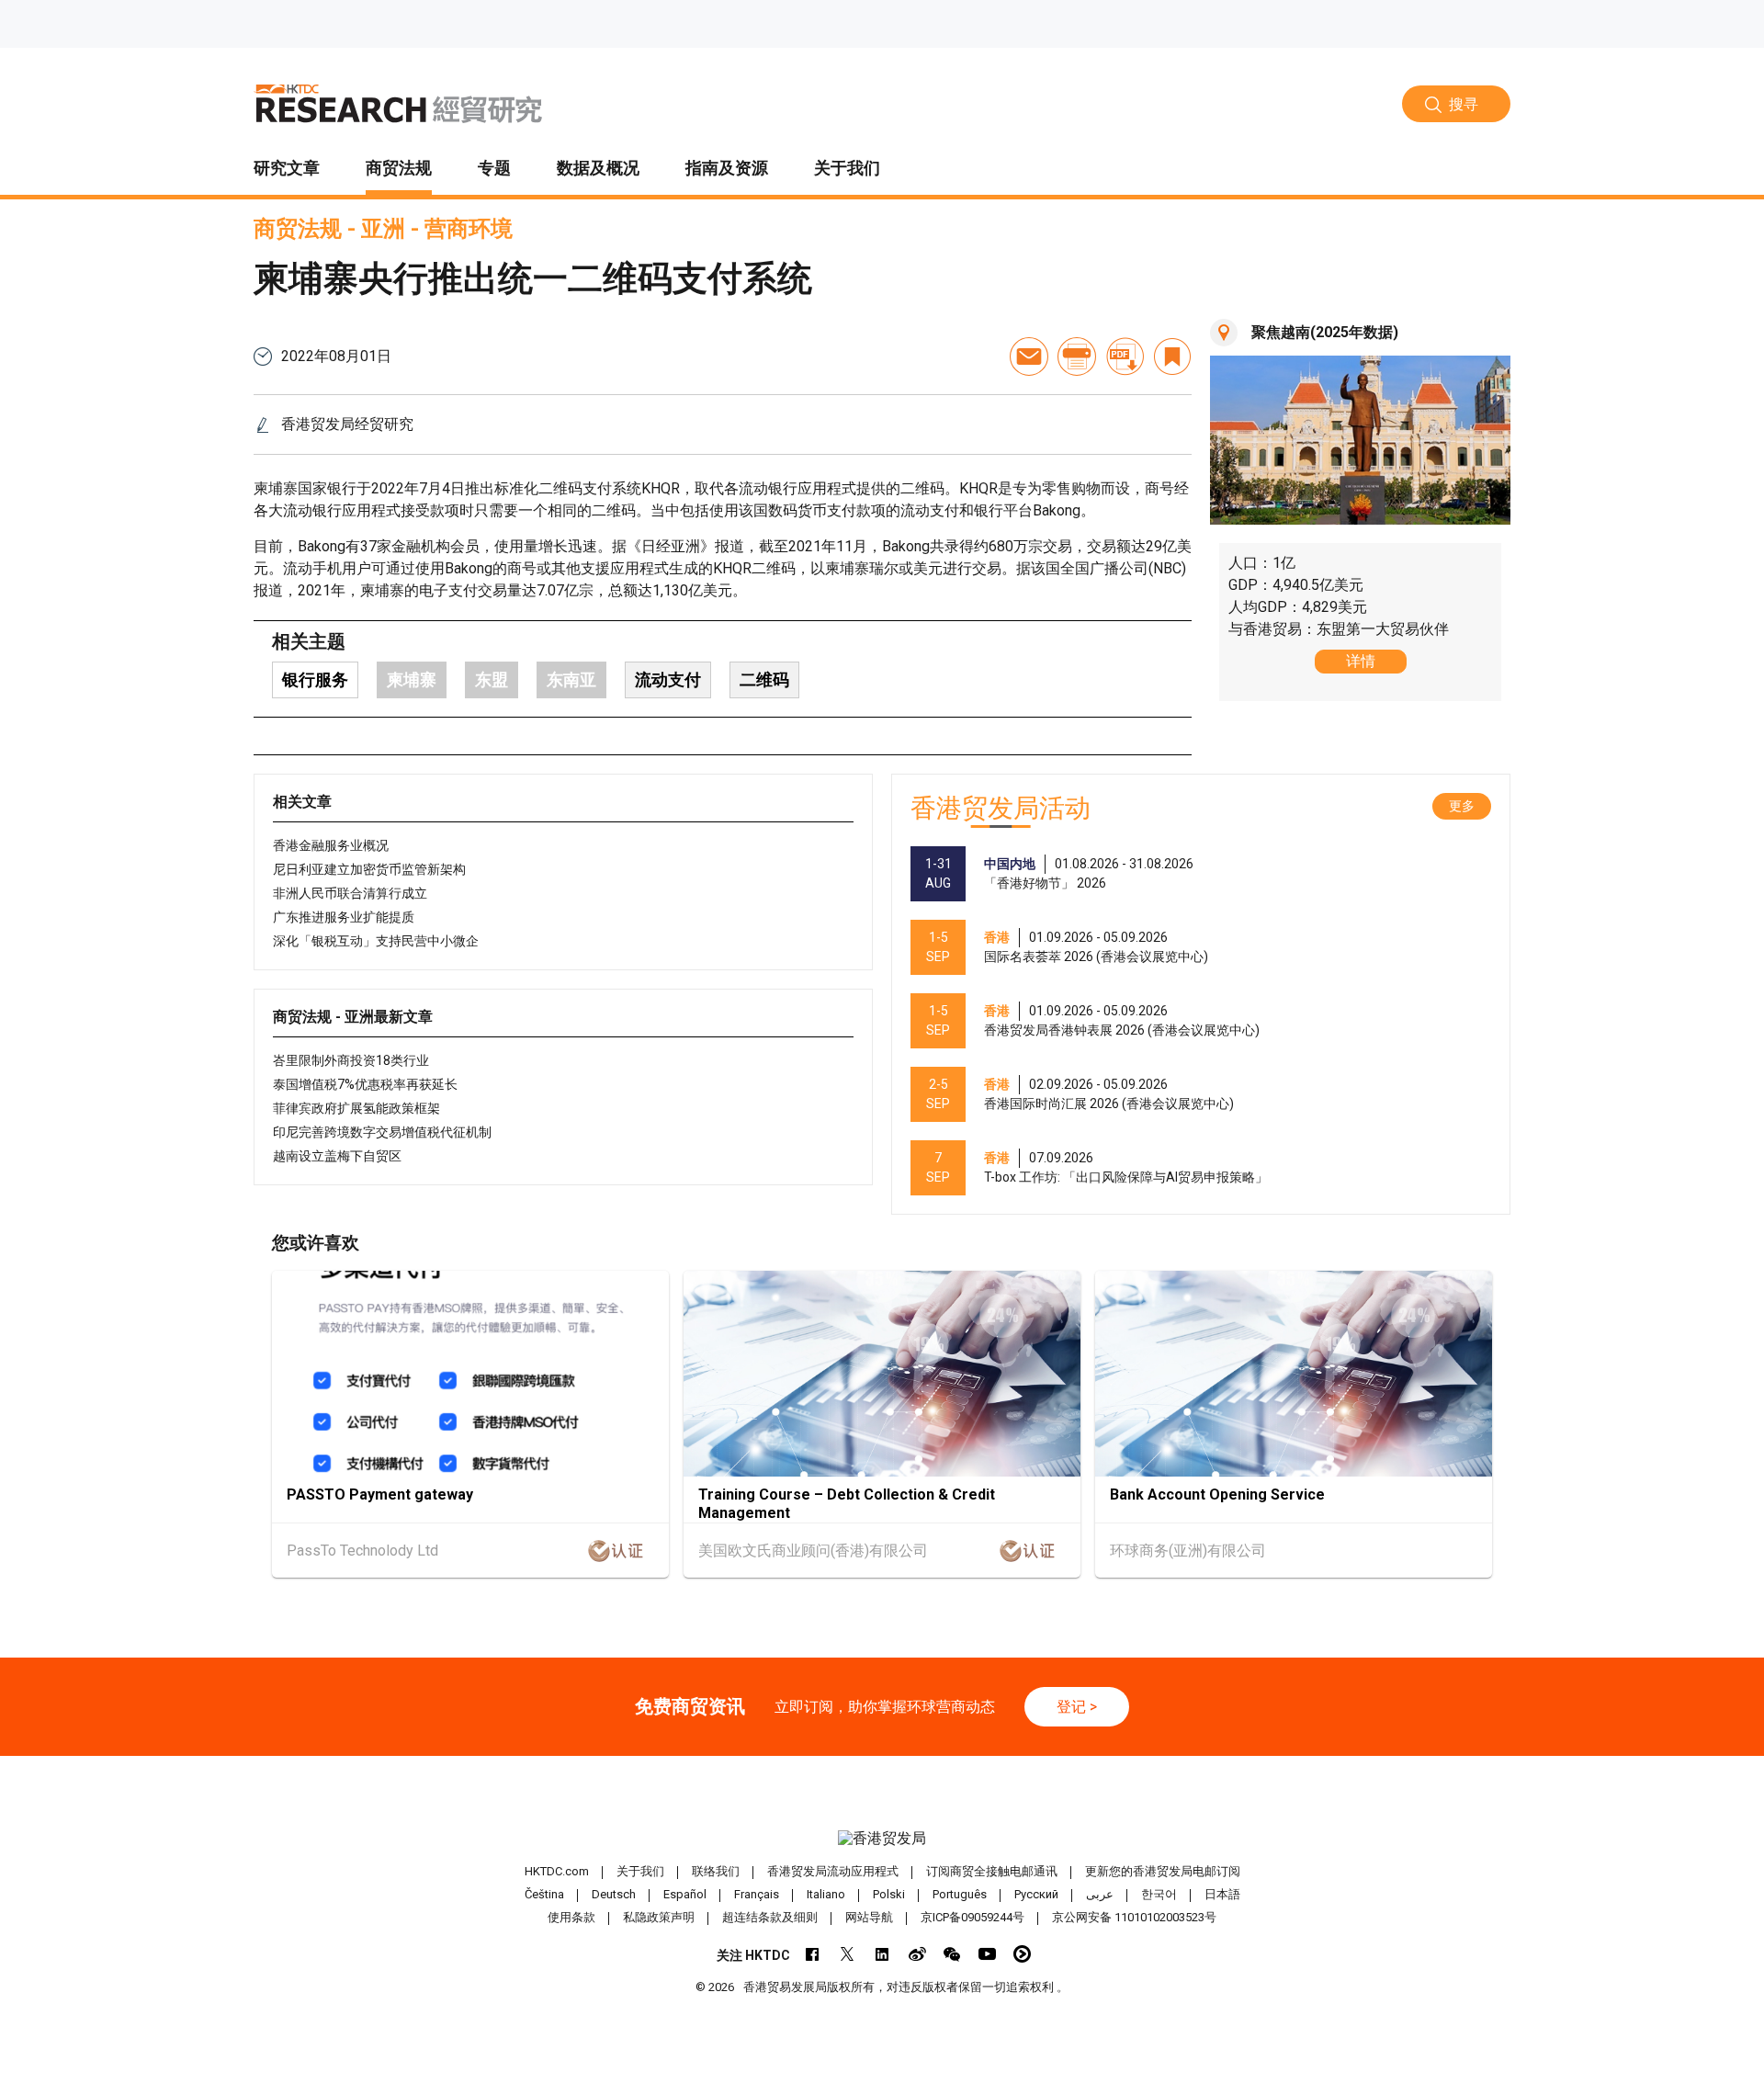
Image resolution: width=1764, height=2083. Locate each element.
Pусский (1036, 1894)
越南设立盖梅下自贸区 (337, 1156)
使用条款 (571, 1917)
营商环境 (469, 229)
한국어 (1159, 1894)
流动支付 (668, 679)
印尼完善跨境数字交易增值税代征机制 (382, 1132)
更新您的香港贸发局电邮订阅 (1163, 1871)
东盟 (492, 679)
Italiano (826, 1894)
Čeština (544, 1894)
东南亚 (571, 679)
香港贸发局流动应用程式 (833, 1871)
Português (960, 1894)
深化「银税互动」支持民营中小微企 (376, 941)
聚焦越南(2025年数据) (1325, 332)
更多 (1462, 806)
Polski (889, 1894)
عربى (1100, 1894)
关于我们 (640, 1871)
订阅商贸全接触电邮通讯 (992, 1871)
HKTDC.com (557, 1871)
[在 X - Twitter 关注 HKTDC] (848, 1954)
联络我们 (716, 1871)
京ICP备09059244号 (972, 1917)
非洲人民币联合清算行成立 (350, 893)
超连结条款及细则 (770, 1917)
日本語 (1222, 1894)
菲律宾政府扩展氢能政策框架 (356, 1108)
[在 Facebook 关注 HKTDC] (813, 1954)
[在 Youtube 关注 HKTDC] (987, 1954)
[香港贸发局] (882, 1838)
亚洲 (383, 229)
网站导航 (869, 1917)
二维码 (764, 679)
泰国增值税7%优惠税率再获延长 (365, 1084)
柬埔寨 (412, 679)
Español (685, 1894)
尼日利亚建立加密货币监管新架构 (369, 869)
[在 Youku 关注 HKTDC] (1022, 1954)
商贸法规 (298, 229)
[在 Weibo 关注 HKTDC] (917, 1954)
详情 (1361, 661)
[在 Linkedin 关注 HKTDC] (882, 1954)
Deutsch (614, 1894)
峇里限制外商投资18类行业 (351, 1060)
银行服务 (315, 679)
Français (757, 1894)
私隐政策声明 (659, 1917)
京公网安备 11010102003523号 (1134, 1917)
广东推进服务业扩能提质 (344, 917)
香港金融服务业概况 (331, 845)
